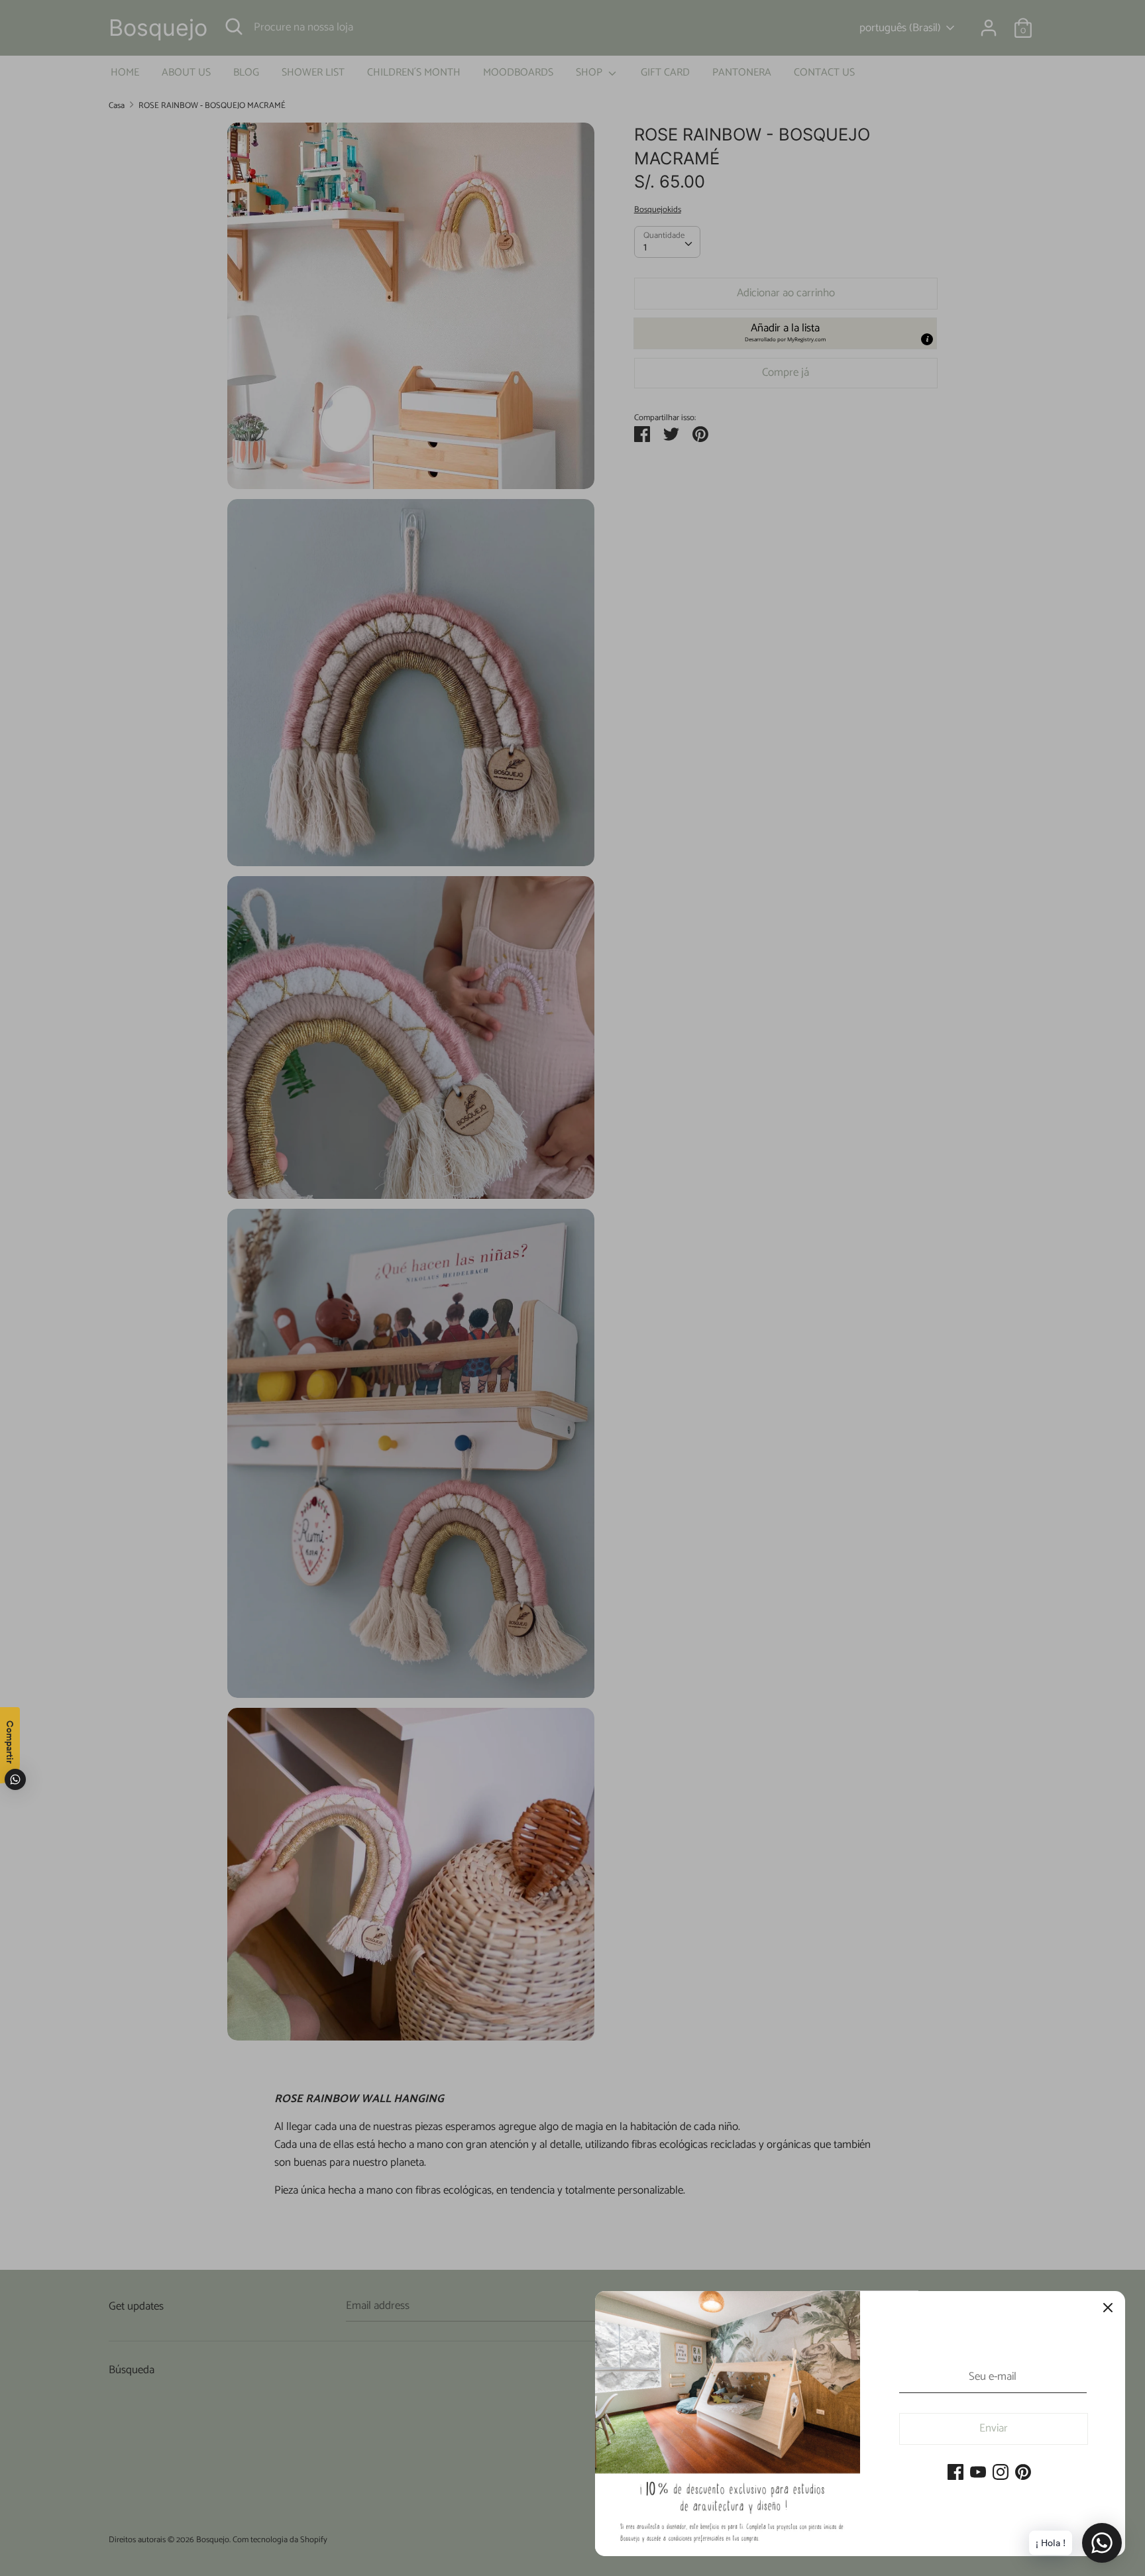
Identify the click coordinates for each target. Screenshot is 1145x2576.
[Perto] (1108, 2308)
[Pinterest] (1023, 2473)
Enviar (994, 2428)
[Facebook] (955, 2473)
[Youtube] (978, 2473)
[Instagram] (1001, 2473)
